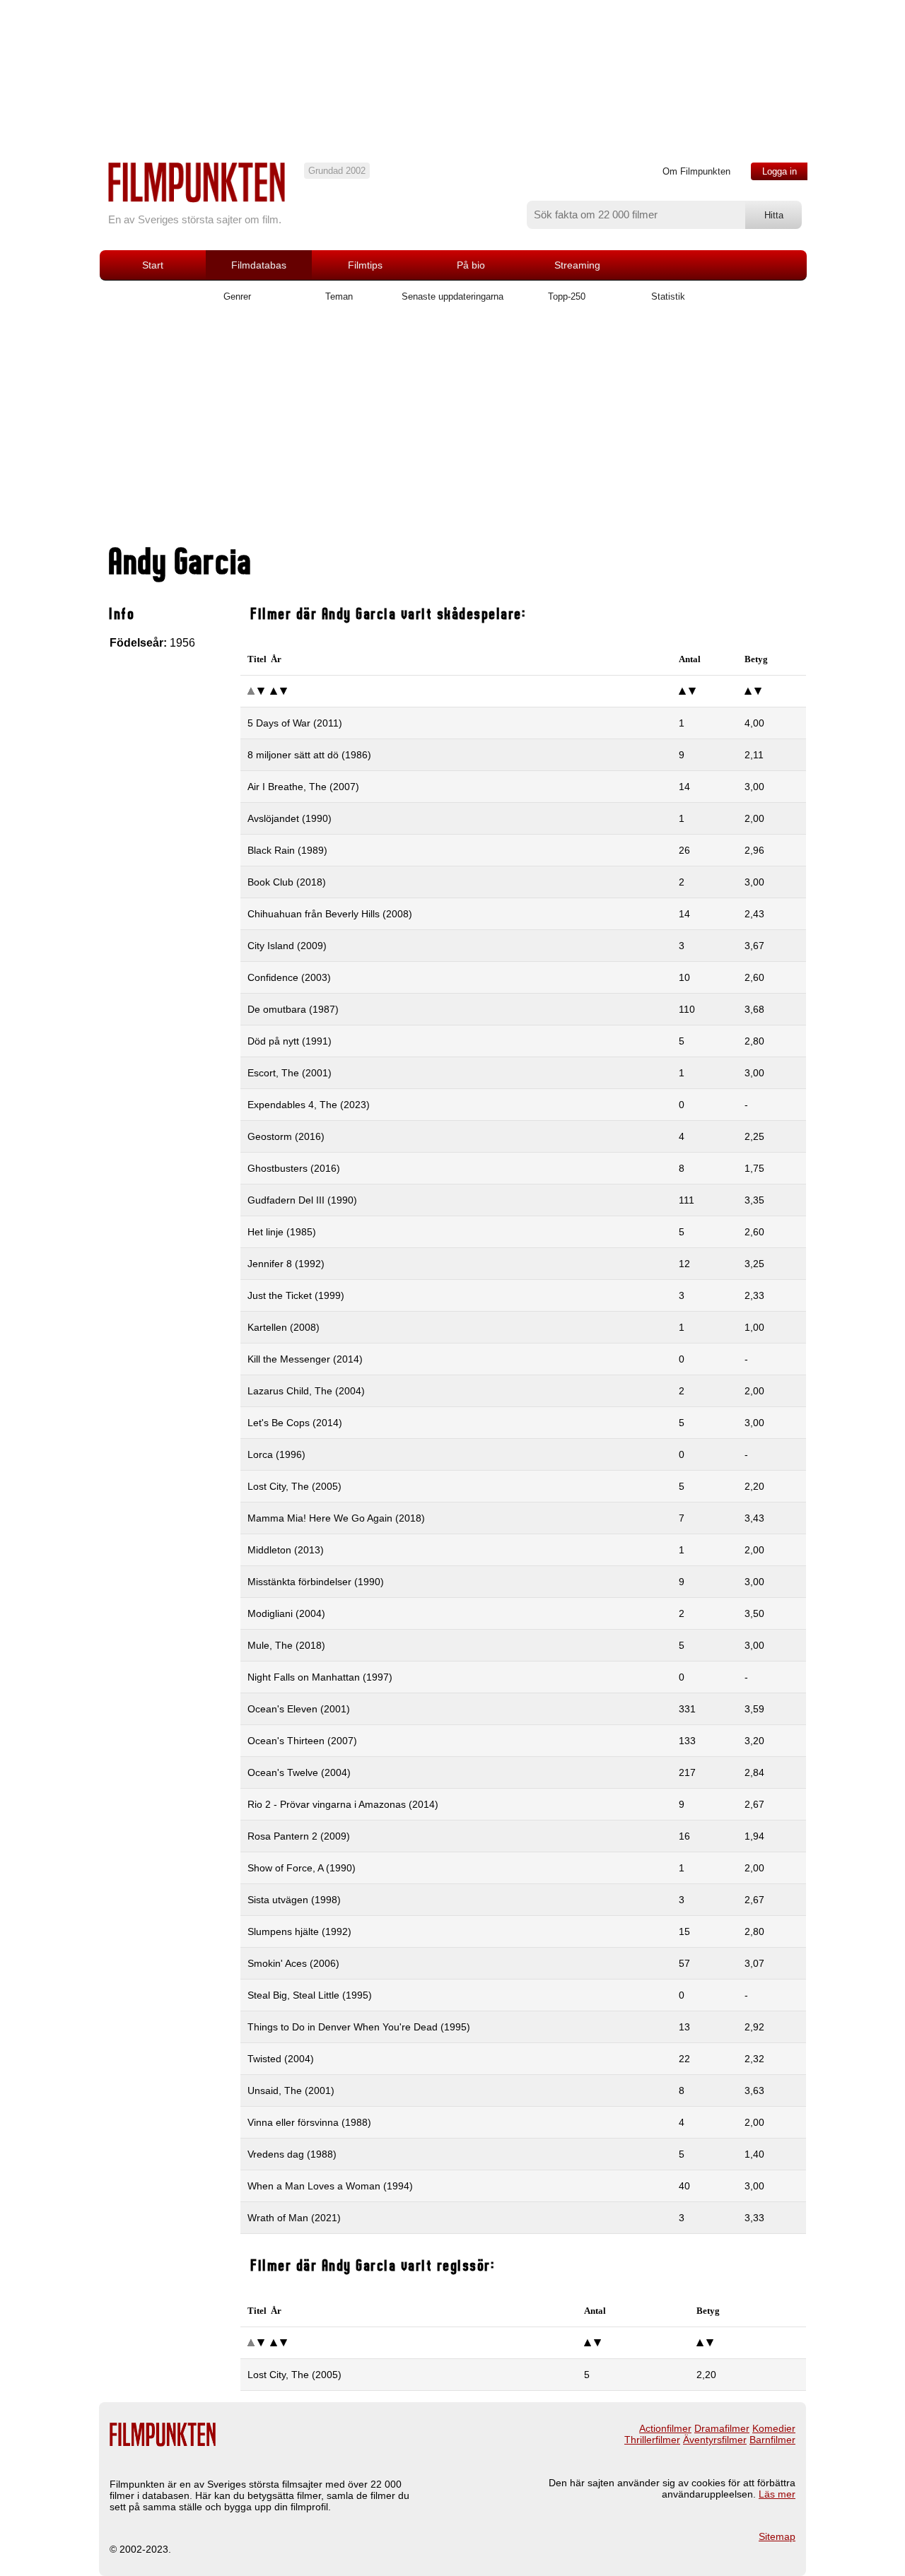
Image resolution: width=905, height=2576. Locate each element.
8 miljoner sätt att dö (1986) (309, 755)
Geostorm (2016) (286, 1136)
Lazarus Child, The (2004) (306, 1391)
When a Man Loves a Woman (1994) (330, 2186)
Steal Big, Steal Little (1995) (310, 1995)
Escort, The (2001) (290, 1073)
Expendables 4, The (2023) (309, 1105)
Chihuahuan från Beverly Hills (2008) (330, 914)
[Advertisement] (452, 429)
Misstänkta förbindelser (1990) (316, 1582)
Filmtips (365, 265)
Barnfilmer (772, 2440)
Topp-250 (567, 296)
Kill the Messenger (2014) (305, 1359)
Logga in (780, 171)
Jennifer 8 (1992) (286, 1264)
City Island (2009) (287, 946)
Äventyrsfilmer (715, 2440)
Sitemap (777, 2536)
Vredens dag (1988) (292, 2154)
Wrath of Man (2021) (294, 2218)
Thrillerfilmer (652, 2440)
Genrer (237, 296)
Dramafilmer (722, 2428)
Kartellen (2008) (284, 1327)
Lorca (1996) (276, 1454)
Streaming (577, 265)
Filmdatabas (259, 265)
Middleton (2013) (286, 1550)
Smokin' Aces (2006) (293, 1963)
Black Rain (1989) (287, 850)
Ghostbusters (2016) (294, 1168)
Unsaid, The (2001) (291, 2090)
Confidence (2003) (289, 977)
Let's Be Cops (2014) (295, 1423)
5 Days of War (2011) (295, 723)
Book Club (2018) (287, 882)
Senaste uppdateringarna (452, 296)
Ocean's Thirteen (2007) (302, 1741)
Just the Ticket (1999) (296, 1295)
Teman (339, 296)
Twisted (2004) (281, 2059)
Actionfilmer (665, 2428)
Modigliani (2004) (286, 1613)
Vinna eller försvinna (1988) (309, 2122)
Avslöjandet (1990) (290, 818)
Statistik (668, 296)
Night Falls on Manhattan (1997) (320, 1677)
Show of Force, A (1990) (302, 1868)
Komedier (774, 2428)
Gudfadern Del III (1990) (302, 1200)
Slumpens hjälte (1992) (299, 1931)
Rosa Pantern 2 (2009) (299, 1836)
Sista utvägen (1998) (294, 1900)
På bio (471, 265)
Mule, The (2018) (286, 1645)
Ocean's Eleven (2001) (299, 1709)
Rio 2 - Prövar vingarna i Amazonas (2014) (343, 1804)
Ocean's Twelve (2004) (299, 1772)
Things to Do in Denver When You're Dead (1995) (359, 2027)
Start (153, 265)
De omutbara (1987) (293, 1009)
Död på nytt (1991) (290, 1041)
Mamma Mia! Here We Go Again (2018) (336, 1518)
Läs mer (777, 2494)
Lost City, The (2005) (294, 1486)
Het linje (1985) (282, 1232)
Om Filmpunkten (696, 171)
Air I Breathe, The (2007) (303, 787)
